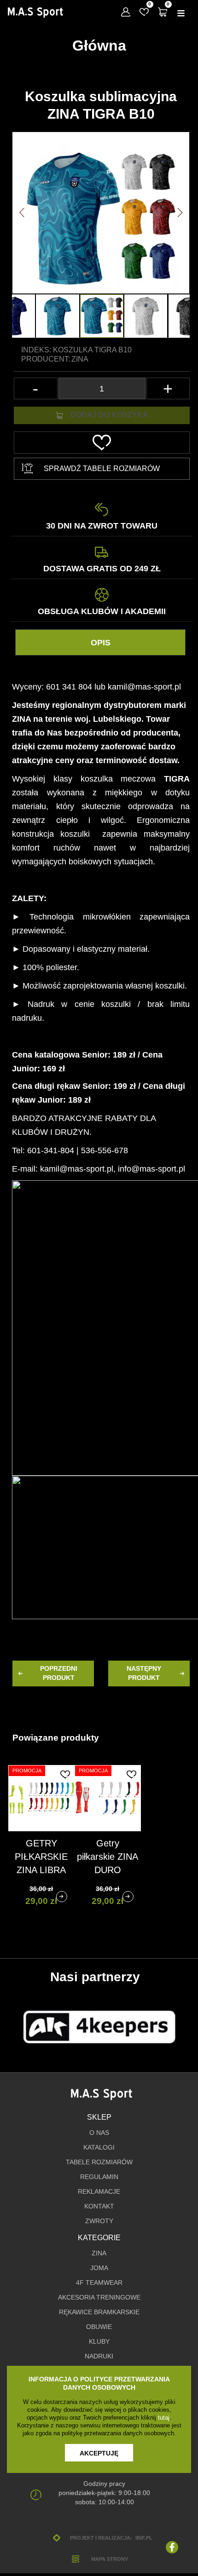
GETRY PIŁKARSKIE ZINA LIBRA (41, 1857)
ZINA (99, 2253)
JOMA (99, 2268)
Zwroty (99, 2221)
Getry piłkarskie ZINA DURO (108, 1857)
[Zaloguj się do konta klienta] (126, 12)
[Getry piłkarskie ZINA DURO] (128, 1897)
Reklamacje (99, 2192)
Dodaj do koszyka (109, 415)
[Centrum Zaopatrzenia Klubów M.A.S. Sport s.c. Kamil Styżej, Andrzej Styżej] (35, 13)
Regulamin (99, 2177)
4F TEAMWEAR (99, 2283)
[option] (102, 316)
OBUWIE (99, 2327)
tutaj (164, 2418)
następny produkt (144, 1673)
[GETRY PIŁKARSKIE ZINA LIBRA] (62, 1897)
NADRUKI (99, 2356)
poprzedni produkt (59, 1673)
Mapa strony (110, 2559)
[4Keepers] (99, 2027)
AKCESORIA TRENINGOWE (99, 2297)
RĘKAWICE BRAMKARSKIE (99, 2312)
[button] (22, 213)
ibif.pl (144, 2538)
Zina (80, 359)
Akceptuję (99, 2453)
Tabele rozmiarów (99, 2162)
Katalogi (99, 2148)
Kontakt (99, 2206)
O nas (99, 2133)
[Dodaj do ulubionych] (65, 1774)
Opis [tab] (101, 643)
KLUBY (99, 2342)
